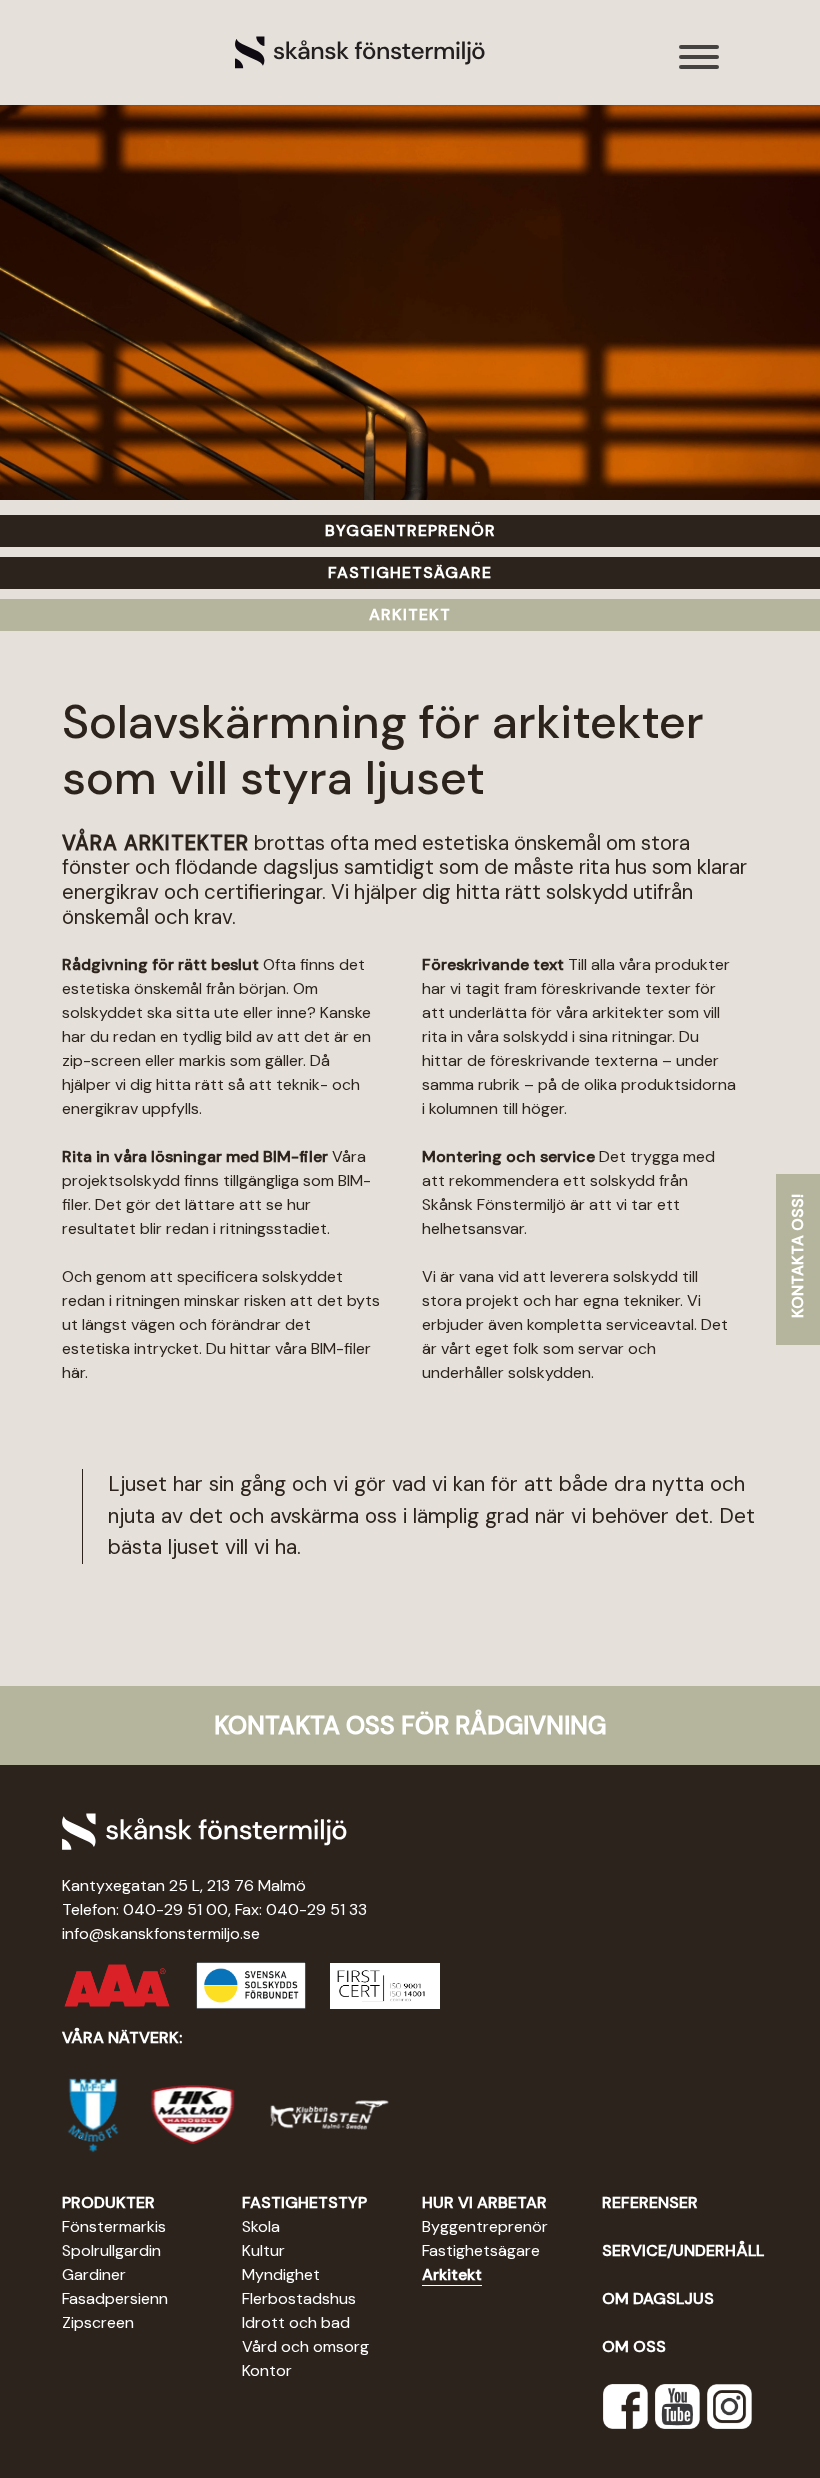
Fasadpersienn (115, 2298)
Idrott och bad (296, 2322)
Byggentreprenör (485, 2226)
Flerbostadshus (299, 2298)
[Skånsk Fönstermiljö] (360, 51)
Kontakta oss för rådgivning (410, 1725)
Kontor (267, 2370)
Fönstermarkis (114, 2226)
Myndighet (281, 2274)
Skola (261, 2226)
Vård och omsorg (305, 2346)
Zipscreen (98, 2322)
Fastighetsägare (481, 2250)
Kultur (263, 2250)
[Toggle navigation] (700, 67)
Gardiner (94, 2274)
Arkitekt (452, 2274)
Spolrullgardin (111, 2250)
